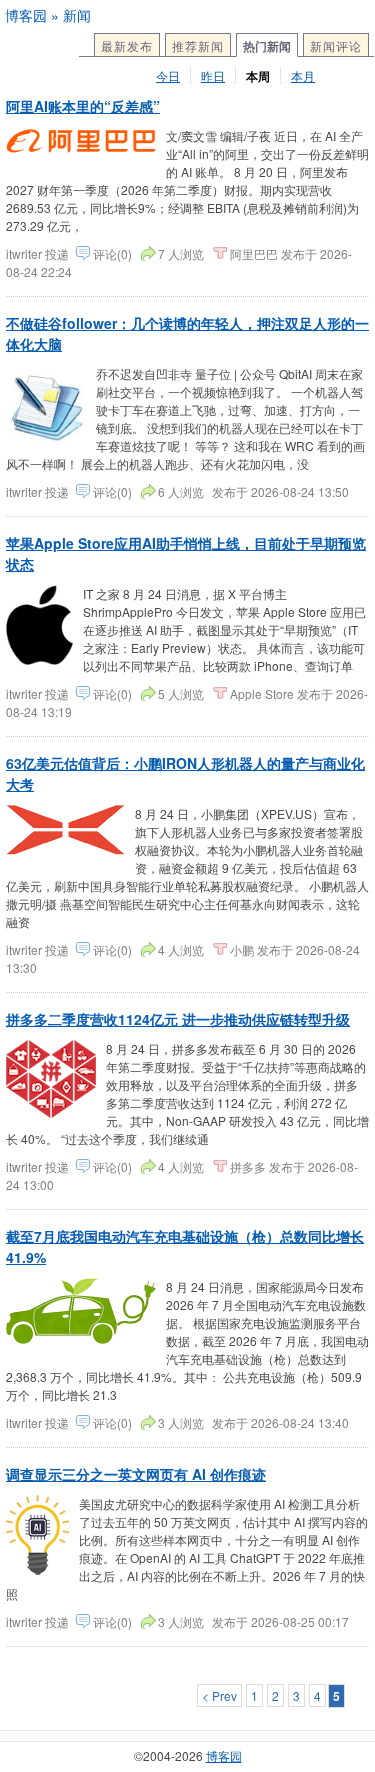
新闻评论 (336, 45)
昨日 (213, 75)
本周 (258, 76)
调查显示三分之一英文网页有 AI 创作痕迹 (136, 1474)
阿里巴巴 (254, 253)
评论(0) (112, 253)
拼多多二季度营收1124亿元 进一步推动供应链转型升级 (178, 1019)
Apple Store (262, 693)
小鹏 (242, 949)
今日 (168, 75)
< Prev (219, 1695)
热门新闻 (267, 46)
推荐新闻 (198, 45)
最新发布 (127, 45)
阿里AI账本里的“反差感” (83, 106)
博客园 (26, 15)
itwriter (25, 253)
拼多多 (248, 1166)
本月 (303, 75)
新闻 (77, 15)
